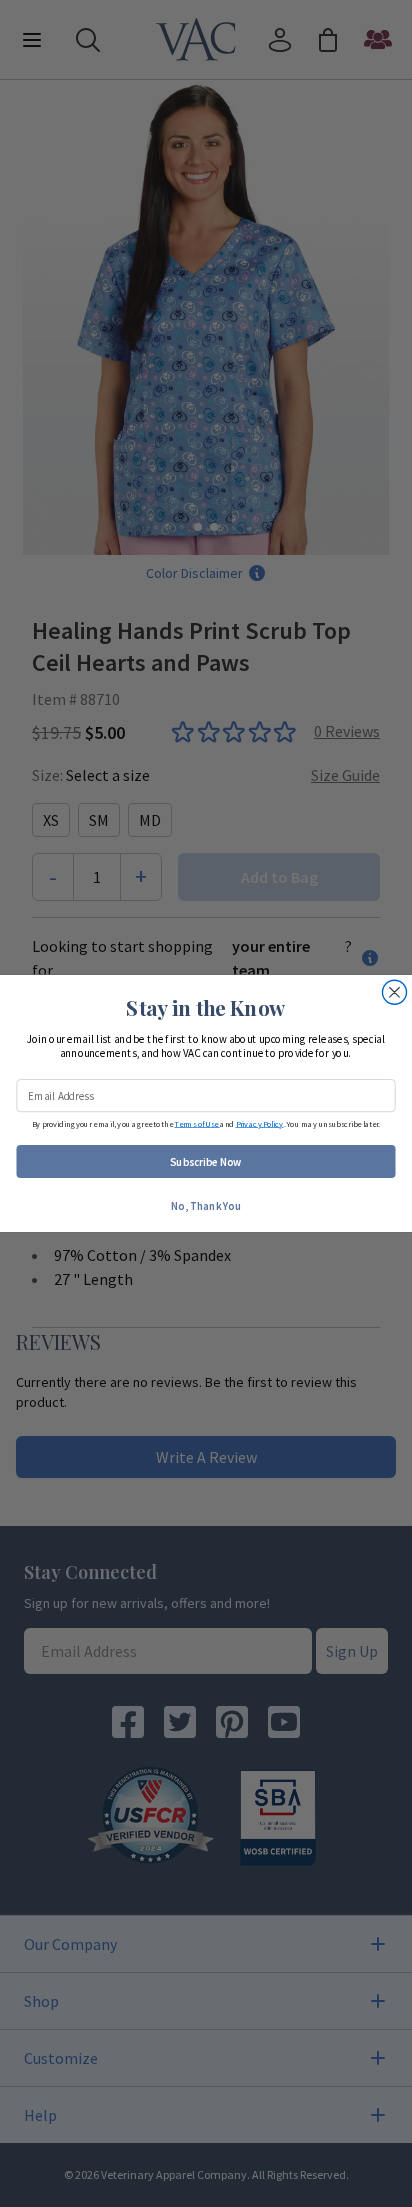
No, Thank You (206, 1205)
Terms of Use (196, 1123)
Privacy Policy (260, 1123)
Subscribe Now (205, 1161)
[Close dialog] (394, 992)
